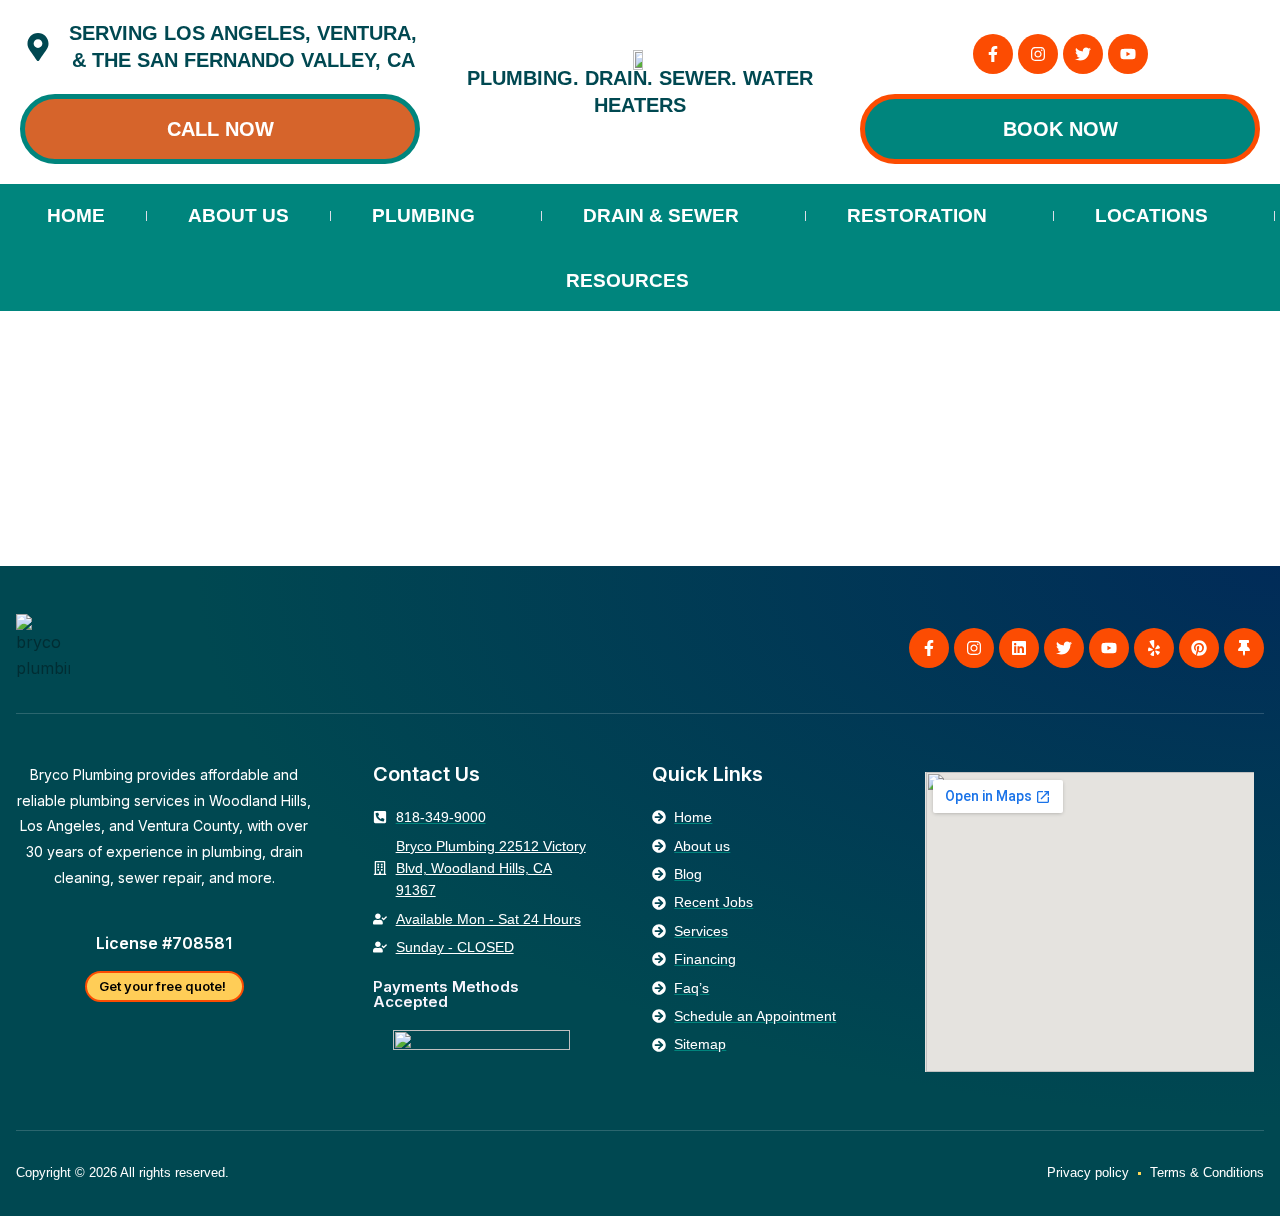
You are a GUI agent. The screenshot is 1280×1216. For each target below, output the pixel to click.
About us (238, 215)
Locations (1151, 215)
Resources (627, 280)
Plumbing (423, 215)
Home (76, 215)
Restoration (917, 215)
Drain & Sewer (661, 215)
